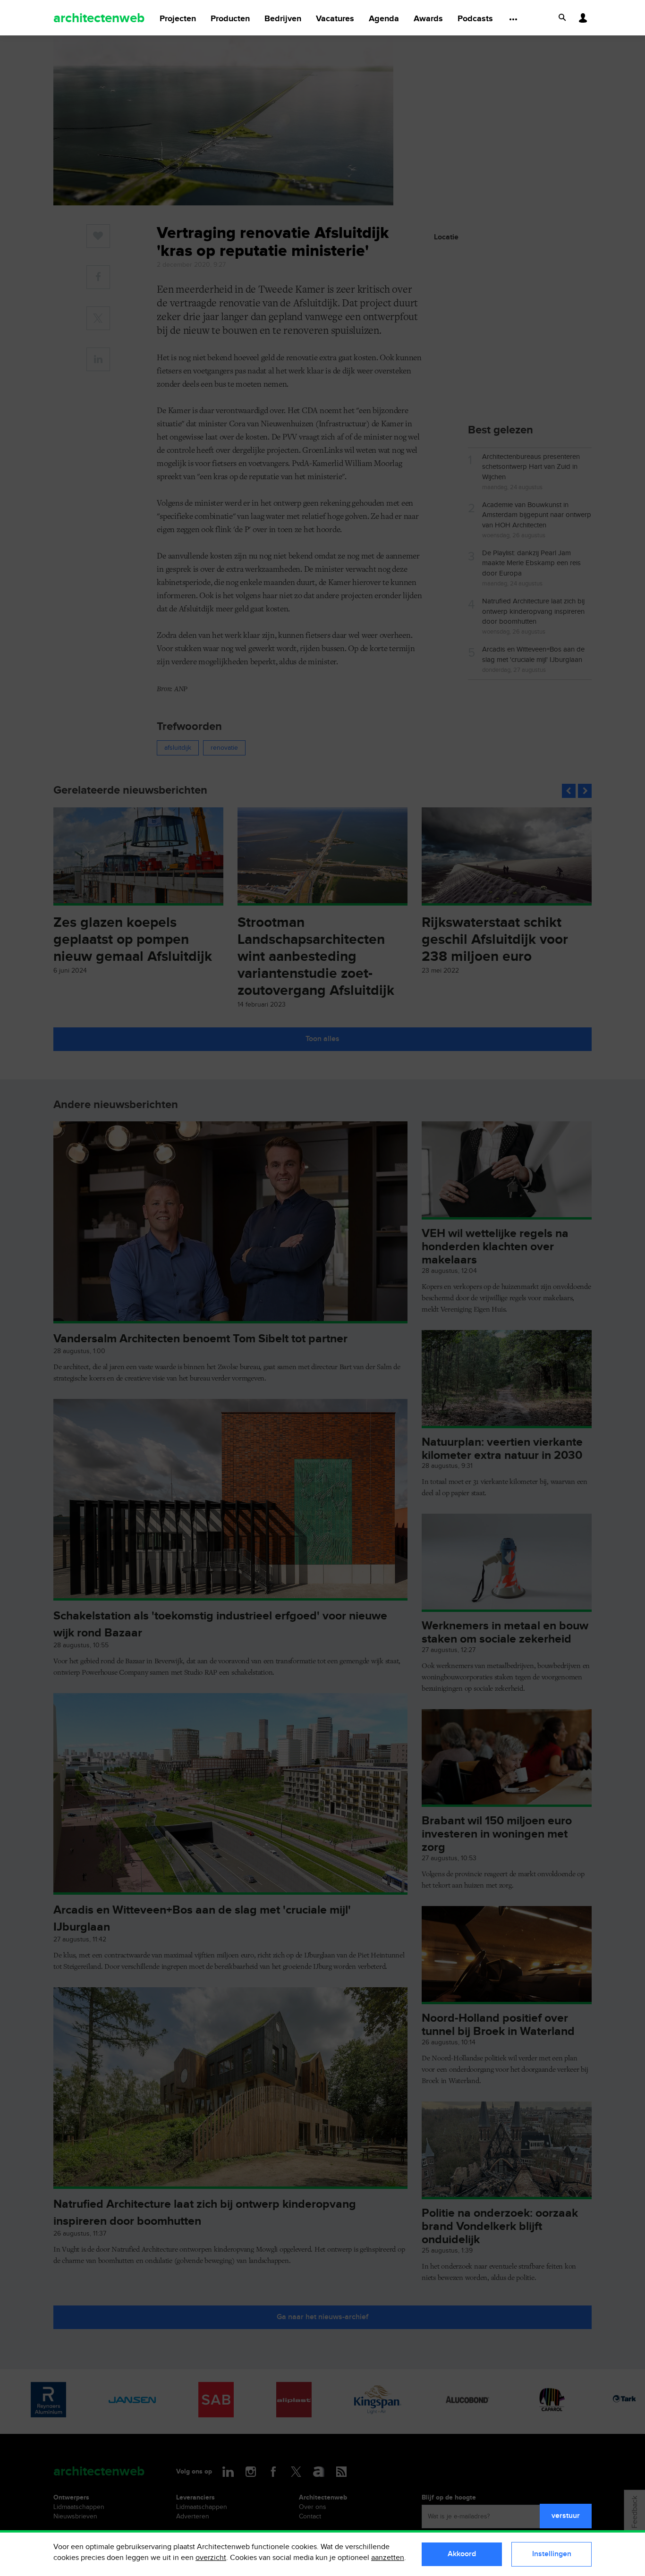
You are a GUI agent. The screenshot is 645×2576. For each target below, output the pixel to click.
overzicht (211, 2558)
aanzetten (388, 2558)
